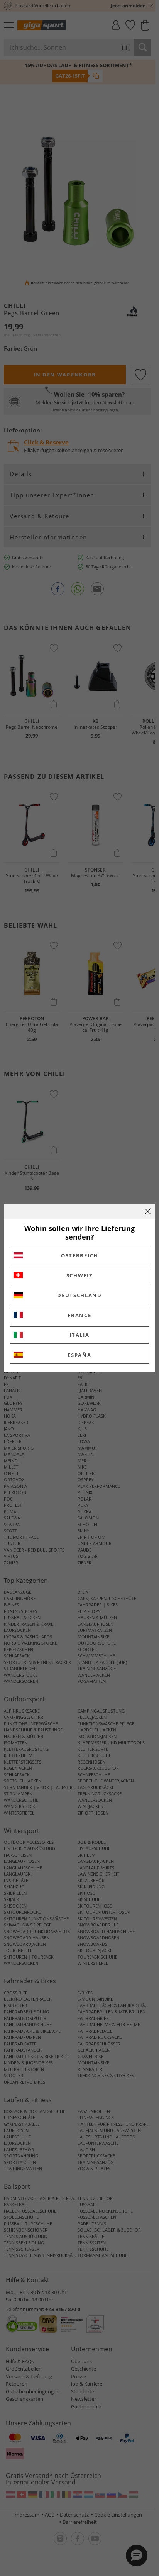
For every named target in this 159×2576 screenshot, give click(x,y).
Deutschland (79, 1295)
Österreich (79, 1255)
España (79, 1355)
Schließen (148, 1211)
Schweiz (80, 1275)
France (79, 1315)
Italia (79, 1335)
